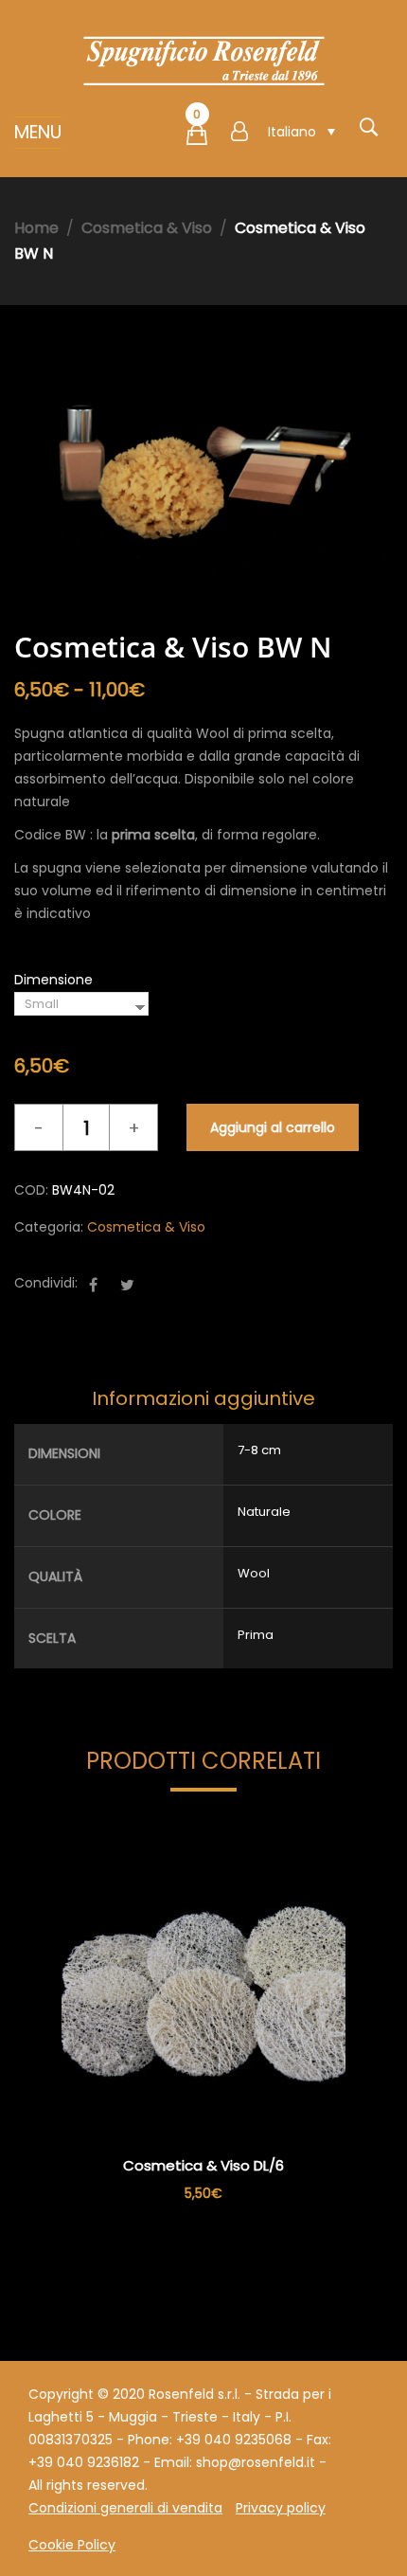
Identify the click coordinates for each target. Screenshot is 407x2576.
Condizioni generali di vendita (125, 2508)
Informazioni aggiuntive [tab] (203, 1398)
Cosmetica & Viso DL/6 (203, 2165)
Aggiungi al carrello (273, 1127)
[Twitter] (127, 1285)
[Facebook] (93, 1285)
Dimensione (53, 980)
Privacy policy (281, 2508)
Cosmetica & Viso (147, 228)
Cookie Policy (72, 2545)
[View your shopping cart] (197, 138)
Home (36, 228)
